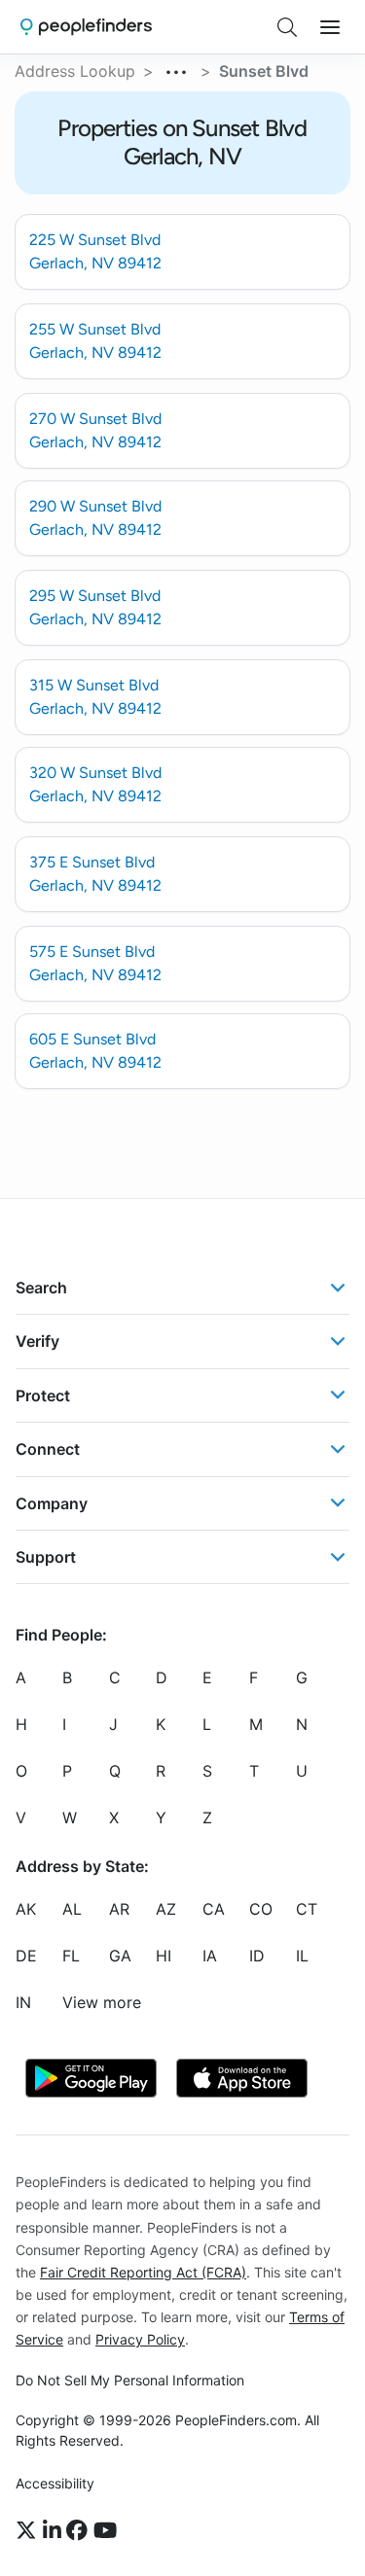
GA (120, 1956)
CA (214, 1909)
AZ (166, 1909)
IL (302, 1956)
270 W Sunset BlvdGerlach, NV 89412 (95, 430)
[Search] (287, 27)
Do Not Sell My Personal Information (130, 2380)
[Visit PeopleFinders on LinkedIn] (55, 2530)
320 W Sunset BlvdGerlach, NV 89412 (95, 784)
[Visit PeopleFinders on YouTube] (105, 2530)
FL (71, 1956)
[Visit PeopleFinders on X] (29, 2530)
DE (26, 1956)
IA (210, 1956)
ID (257, 1956)
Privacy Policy (140, 2339)
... (177, 69)
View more (102, 2002)
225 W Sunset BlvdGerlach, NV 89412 (95, 251)
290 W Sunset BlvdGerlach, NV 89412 (95, 518)
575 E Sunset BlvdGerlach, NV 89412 (95, 963)
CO (261, 1909)
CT (307, 1909)
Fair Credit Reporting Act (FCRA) (143, 2271)
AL (72, 1909)
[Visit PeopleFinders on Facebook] (80, 2530)
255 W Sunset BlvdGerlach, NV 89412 (95, 341)
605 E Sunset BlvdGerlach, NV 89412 (95, 1051)
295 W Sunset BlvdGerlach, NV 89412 (95, 607)
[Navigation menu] (330, 27)
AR (119, 1909)
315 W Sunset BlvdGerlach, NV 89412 (95, 697)
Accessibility (55, 2483)
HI (164, 1956)
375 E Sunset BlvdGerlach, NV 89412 (95, 874)
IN (23, 2002)
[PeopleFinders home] (86, 27)
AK (26, 1909)
